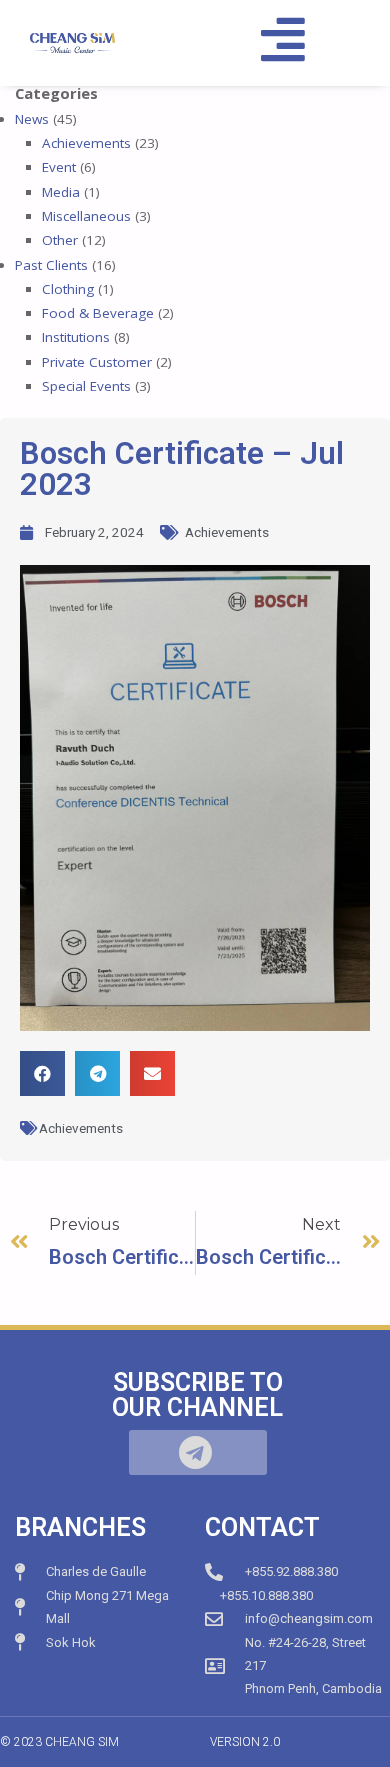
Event (59, 167)
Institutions (76, 337)
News (32, 119)
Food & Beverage (98, 313)
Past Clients (51, 265)
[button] (42, 1073)
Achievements (86, 143)
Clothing (68, 289)
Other (60, 240)
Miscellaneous (86, 216)
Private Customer (97, 362)
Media (61, 192)
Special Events (86, 386)
